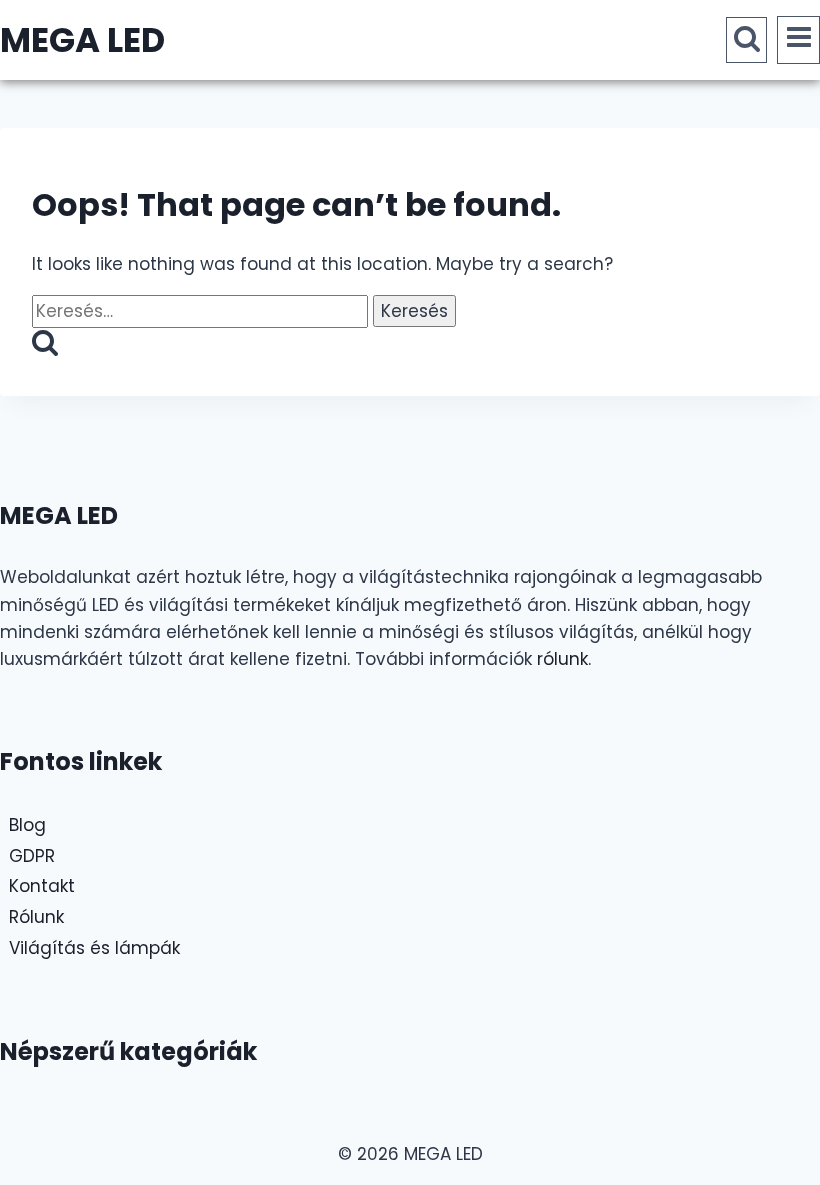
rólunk (562, 659)
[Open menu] (798, 39)
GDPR (32, 856)
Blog (27, 825)
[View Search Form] (746, 40)
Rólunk (36, 917)
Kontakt (42, 886)
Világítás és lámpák (94, 948)
